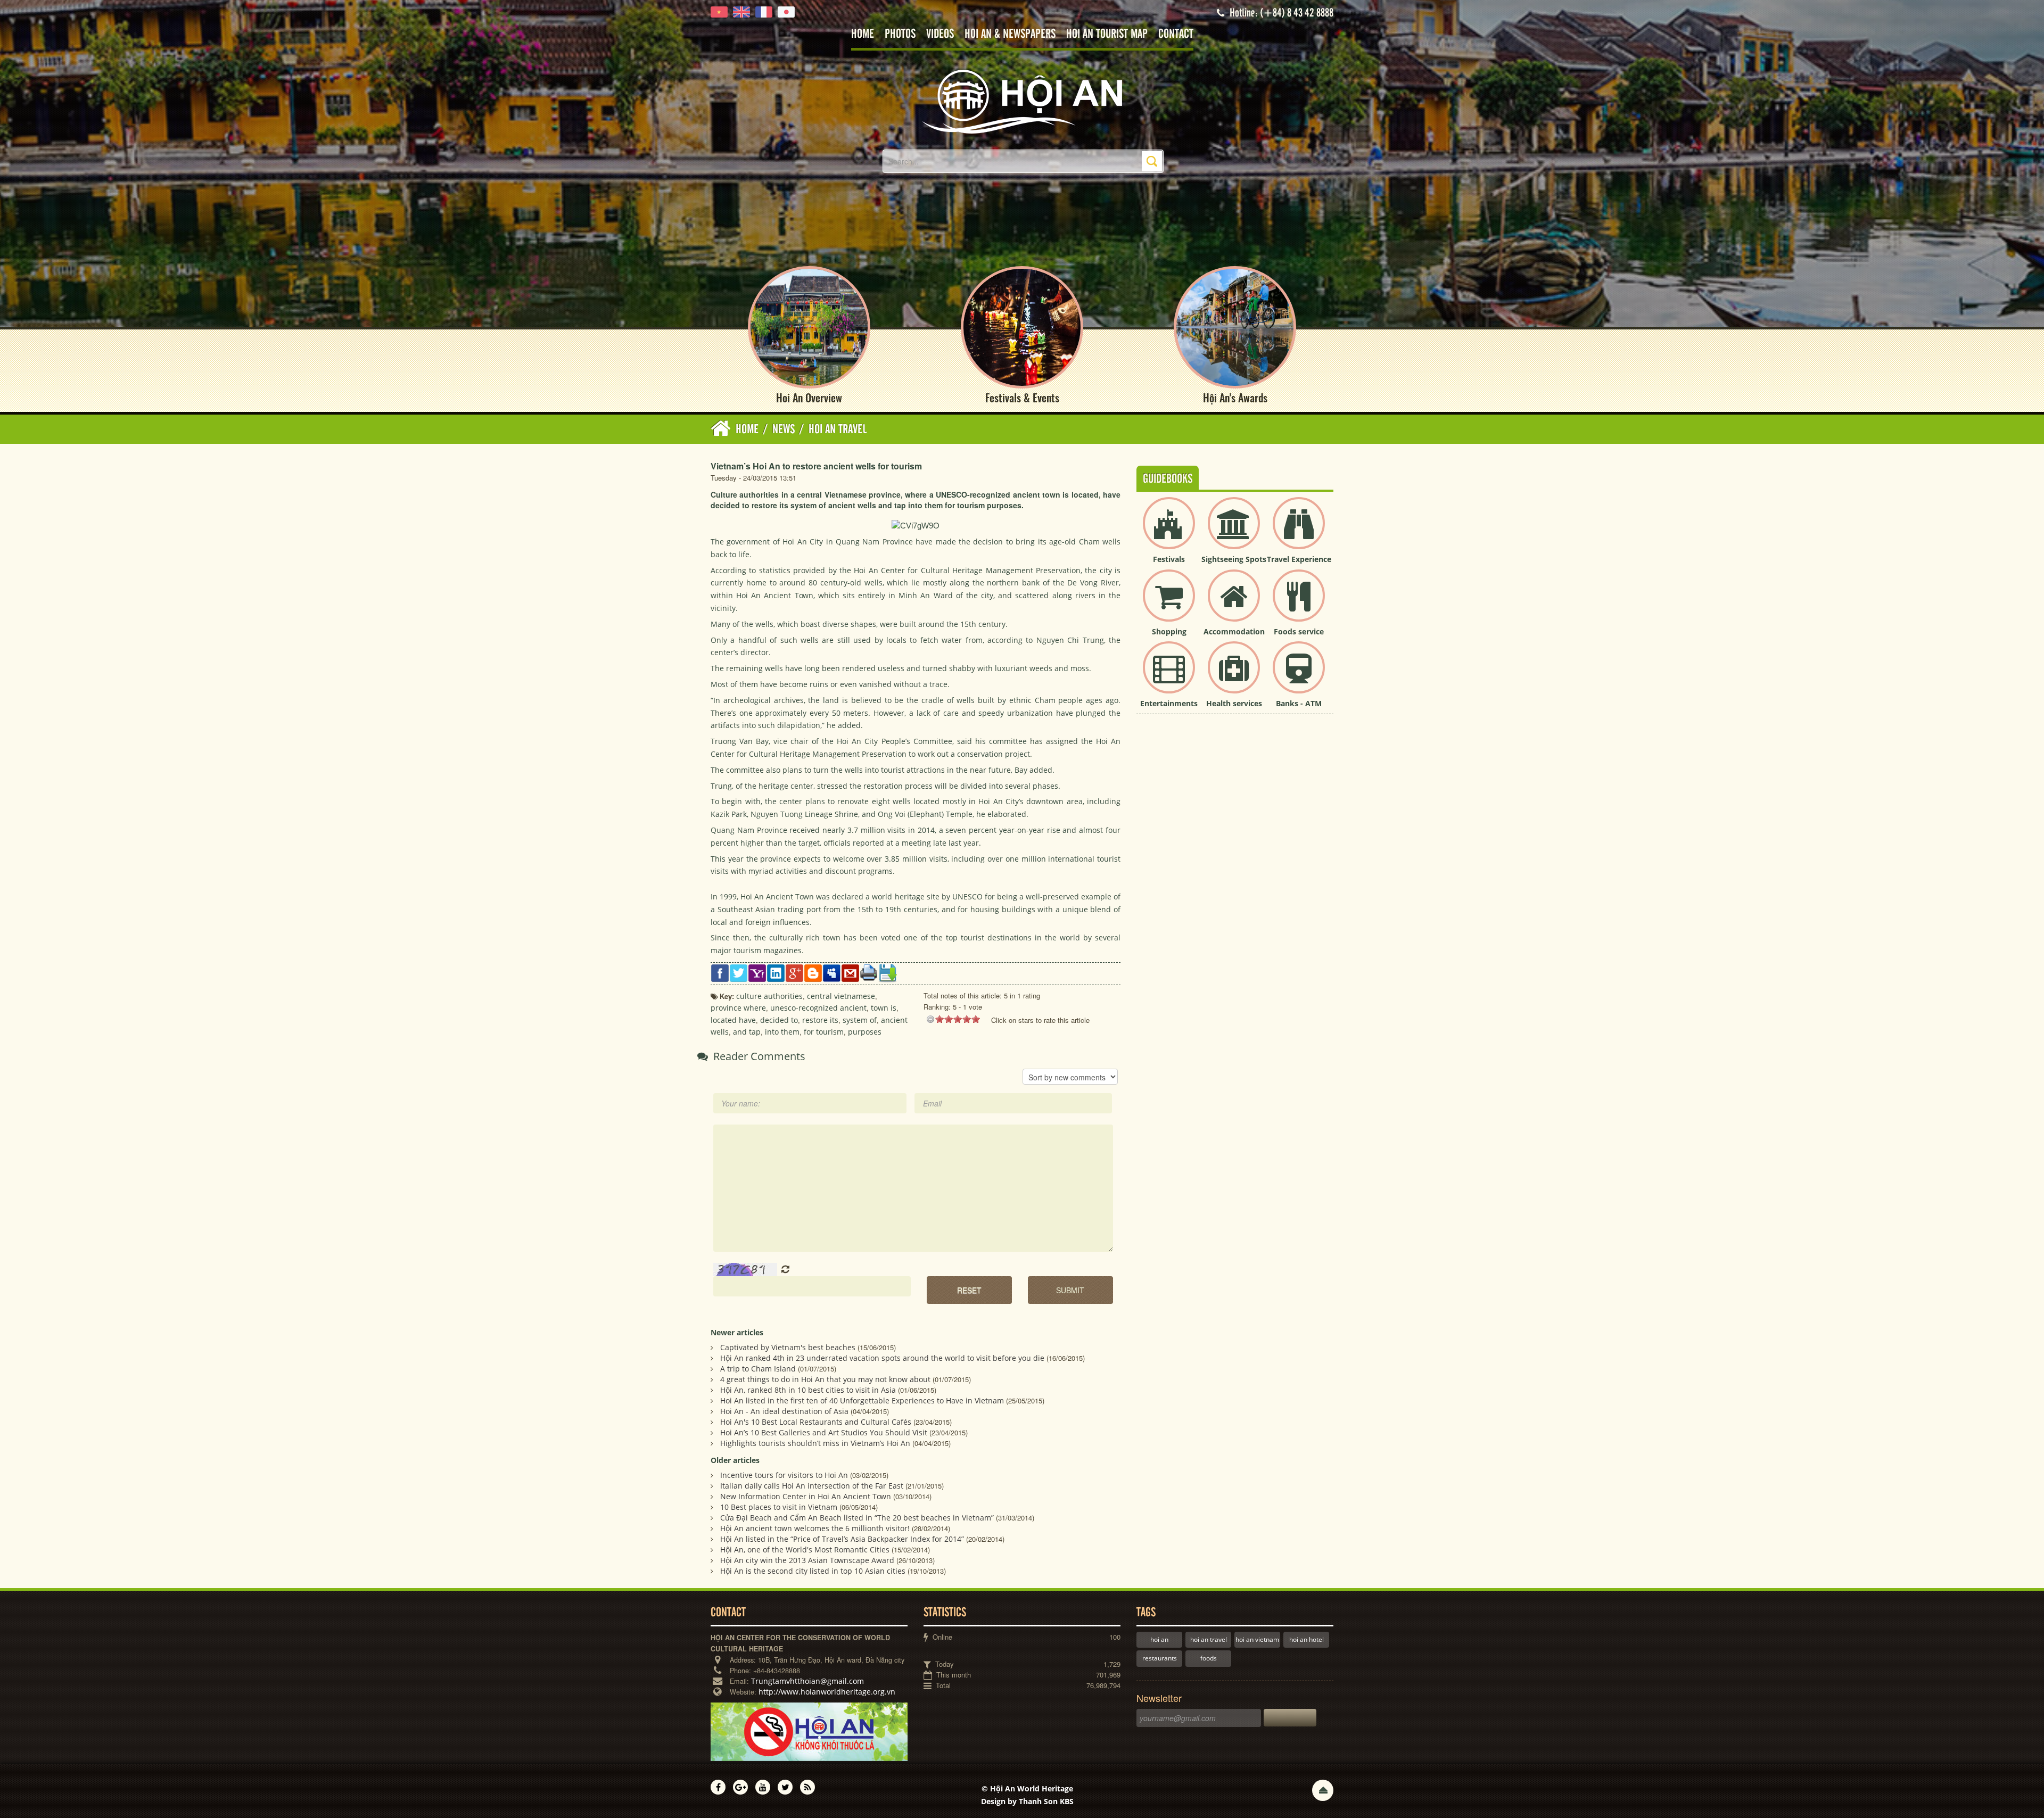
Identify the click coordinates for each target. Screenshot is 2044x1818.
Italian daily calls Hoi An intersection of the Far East (812, 1486)
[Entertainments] (1169, 676)
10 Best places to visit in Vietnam (779, 1507)
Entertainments (1169, 703)
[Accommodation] (1234, 604)
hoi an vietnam (1257, 1639)
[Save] (888, 972)
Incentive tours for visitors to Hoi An (784, 1475)
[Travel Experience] (1299, 532)
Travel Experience (1299, 559)
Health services (1234, 703)
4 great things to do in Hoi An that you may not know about (825, 1379)
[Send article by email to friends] (850, 972)
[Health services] (1234, 676)
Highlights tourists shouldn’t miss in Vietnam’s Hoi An (815, 1443)
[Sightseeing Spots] (1234, 532)
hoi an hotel (1307, 1639)
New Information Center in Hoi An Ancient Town (806, 1496)
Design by (1027, 1801)
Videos (940, 34)
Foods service (1299, 631)
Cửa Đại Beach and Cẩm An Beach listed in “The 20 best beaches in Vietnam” (857, 1518)
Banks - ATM (1299, 703)
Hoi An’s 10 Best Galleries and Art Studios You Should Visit (824, 1432)
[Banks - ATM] (1299, 676)
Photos (900, 34)
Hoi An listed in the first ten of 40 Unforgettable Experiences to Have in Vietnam (862, 1400)
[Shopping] (1169, 604)
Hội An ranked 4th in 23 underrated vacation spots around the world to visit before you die (882, 1358)
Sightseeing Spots (1234, 559)
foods (1209, 1658)
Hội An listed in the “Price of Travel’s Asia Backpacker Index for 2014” (842, 1539)
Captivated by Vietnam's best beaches (788, 1347)
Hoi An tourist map (1107, 34)
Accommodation (1234, 631)
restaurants (1160, 1658)
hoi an (1159, 1639)
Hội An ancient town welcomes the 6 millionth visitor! (815, 1528)
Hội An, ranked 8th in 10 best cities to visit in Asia (808, 1390)
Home (863, 34)
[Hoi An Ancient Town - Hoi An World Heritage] (1022, 101)
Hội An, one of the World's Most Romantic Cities (805, 1550)
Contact (1176, 34)
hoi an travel (1209, 1639)
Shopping (1169, 631)
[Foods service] (1299, 604)
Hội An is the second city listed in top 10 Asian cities (813, 1571)
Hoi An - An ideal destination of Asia (784, 1411)
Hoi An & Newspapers (1010, 34)
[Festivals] (1169, 532)
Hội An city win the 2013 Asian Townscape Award (807, 1560)
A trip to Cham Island (758, 1369)
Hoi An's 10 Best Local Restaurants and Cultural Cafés (816, 1422)
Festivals (1169, 559)
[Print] (869, 972)
